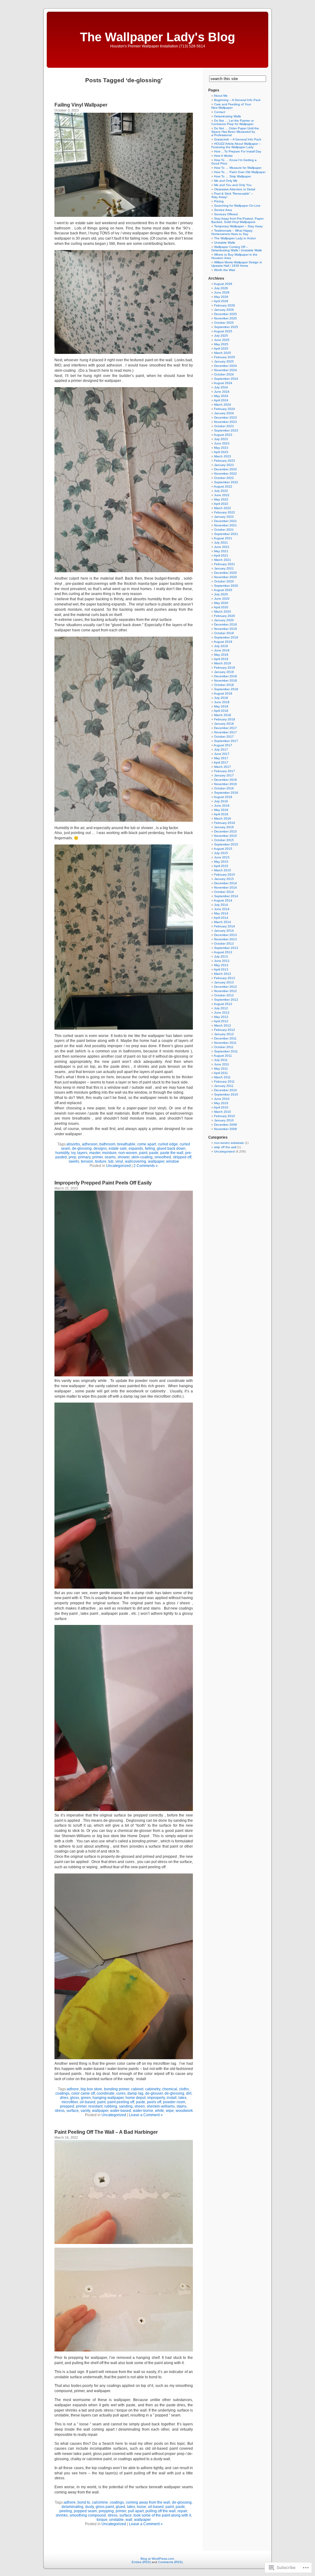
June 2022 (222, 495)
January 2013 (224, 982)
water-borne (143, 2111)
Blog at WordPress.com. (158, 2559)
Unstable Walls (225, 243)
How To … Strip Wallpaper (233, 176)
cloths (184, 2089)
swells (74, 1161)
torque (102, 2520)
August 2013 (223, 952)
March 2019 (223, 663)
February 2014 (225, 926)
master (95, 1153)
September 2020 (226, 586)
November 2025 (225, 318)
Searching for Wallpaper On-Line (237, 206)
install (172, 2098)
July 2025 (221, 336)
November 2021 (225, 525)
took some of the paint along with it (162, 2515)
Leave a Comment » (146, 2115)
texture (101, 1161)
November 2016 (225, 784)
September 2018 (226, 689)
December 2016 (225, 780)
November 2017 (225, 732)
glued (120, 2507)
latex (182, 2098)
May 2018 (221, 706)
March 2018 (223, 715)
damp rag (135, 2093)
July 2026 (221, 288)
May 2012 (221, 1017)
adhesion (90, 1144)
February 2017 (225, 771)
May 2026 (221, 297)
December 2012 (225, 987)
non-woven (128, 1153)
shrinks (62, 2515)
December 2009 (225, 1125)
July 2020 (221, 594)
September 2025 (226, 327)
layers (82, 1153)
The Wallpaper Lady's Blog (157, 37)
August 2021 (223, 538)
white (159, 2111)
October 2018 (224, 685)
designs (100, 1148)
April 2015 (221, 866)
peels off (154, 2102)
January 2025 (224, 361)
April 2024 (221, 400)
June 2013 (222, 961)
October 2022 (224, 478)
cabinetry (153, 2089)
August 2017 (223, 745)
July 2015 (221, 853)
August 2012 (223, 1004)
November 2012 (225, 991)
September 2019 (226, 637)
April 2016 (221, 814)
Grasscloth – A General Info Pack (238, 139)
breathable (126, 1144)
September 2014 (226, 896)
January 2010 (224, 1120)
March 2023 (223, 456)
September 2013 (226, 948)
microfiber (70, 2102)
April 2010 (221, 1107)
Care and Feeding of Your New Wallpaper (231, 106)
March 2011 (222, 1077)
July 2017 (221, 749)
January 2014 (224, 931)
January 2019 (224, 672)
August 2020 (223, 590)
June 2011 (222, 1064)
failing (150, 1148)
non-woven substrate (229, 1143)
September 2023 (226, 430)
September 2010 (226, 1094)
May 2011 (221, 1069)
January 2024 (224, 413)
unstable (116, 2520)
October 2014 (224, 892)
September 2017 (226, 741)
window (173, 1161)
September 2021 (226, 534)
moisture (109, 1153)
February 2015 (225, 875)
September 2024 (226, 379)
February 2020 (225, 616)
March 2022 (223, 508)
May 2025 (221, 344)
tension (87, 1161)
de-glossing (82, 1148)
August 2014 (223, 900)
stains (181, 2106)
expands (136, 1148)
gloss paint (105, 2507)
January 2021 (224, 568)
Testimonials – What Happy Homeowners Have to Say (232, 232)
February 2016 (225, 823)
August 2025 (223, 331)
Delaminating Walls (227, 116)
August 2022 (223, 486)
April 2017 (221, 762)
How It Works (223, 156)
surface (73, 2111)
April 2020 (221, 607)
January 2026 (224, 310)
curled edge (168, 1144)
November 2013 (225, 939)
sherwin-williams (161, 2106)
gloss (75, 2098)
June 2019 (222, 650)
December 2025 (225, 314)
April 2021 (221, 555)
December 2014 (225, 883)
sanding (126, 2106)
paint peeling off (121, 2102)
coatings (62, 2093)
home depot (136, 2098)
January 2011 (224, 1086)
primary (84, 1157)
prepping (106, 2511)
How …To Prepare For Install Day (238, 151)
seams (110, 1157)
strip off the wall (225, 1147)
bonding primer (117, 2089)
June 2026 (222, 292)
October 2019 (224, 633)
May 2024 (221, 396)
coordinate (106, 2093)
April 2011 (221, 1073)
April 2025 (221, 348)
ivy (73, 1153)
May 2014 (221, 913)
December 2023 (225, 417)
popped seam (85, 2511)
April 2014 (221, 918)
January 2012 (224, 1034)
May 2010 (221, 1103)
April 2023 (221, 452)
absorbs (73, 1144)
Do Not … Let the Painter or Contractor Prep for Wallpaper (233, 122)
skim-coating (142, 1157)
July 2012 (221, 1008)
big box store (91, 2089)
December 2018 (225, 676)
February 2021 (225, 564)
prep (72, 1157)
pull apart (136, 2511)
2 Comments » (146, 1166)
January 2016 (224, 827)
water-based (121, 2111)
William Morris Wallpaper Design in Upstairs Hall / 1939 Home (237, 264)
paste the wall (172, 1153)
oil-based (88, 2102)
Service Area (223, 210)
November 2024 (225, 370)
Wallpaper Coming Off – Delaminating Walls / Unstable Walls (237, 249)
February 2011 (224, 1081)
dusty (90, 2507)
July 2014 (221, 905)
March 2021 (223, 560)
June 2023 (222, 443)
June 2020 (222, 599)
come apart (147, 1144)
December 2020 (225, 573)
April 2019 (221, 659)
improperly (156, 2098)
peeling (66, 2511)
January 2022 (224, 517)
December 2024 (225, 366)
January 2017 (224, 775)
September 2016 (226, 793)
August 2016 (223, 797)
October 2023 (224, 426)
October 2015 (224, 840)
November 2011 (225, 1043)
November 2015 (225, 836)
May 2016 (221, 810)
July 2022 (221, 491)
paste (154, 1153)
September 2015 (226, 844)
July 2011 (221, 1060)
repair (182, 2511)
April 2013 (221, 969)
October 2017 (224, 737)
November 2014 (225, 887)
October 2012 (224, 995)
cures (121, 2093)
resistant (95, 2106)
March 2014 (223, 922)
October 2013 (224, 944)
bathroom (107, 1144)
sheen (140, 2106)
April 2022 (221, 504)
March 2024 (223, 405)
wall (129, 2520)
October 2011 (224, 1047)
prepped (67, 2106)
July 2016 (221, 801)
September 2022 (226, 482)
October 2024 (224, 374)
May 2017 (221, 758)
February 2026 (225, 305)
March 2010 (223, 1112)
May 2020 (221, 603)
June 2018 (222, 702)
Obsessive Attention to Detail (235, 189)
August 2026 (223, 284)
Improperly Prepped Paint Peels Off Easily (103, 1183)
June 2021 (222, 547)
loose (142, 2507)
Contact (220, 112)
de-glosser (154, 2093)
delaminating (72, 2507)
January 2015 (224, 879)
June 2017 (222, 754)
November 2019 (225, 629)
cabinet (137, 2089)
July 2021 (221, 543)
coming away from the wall (148, 2502)
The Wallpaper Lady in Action (235, 238)
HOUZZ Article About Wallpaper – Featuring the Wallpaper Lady (236, 145)
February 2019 (225, 668)
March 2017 (223, 767)
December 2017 (225, 728)
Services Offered (226, 214)
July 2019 (221, 646)
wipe (170, 2111)
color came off (83, 2093)
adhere (73, 2089)
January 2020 (224, 620)
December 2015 (225, 831)
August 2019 (223, 642)
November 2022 (225, 474)
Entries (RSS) (141, 2562)
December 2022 (225, 469)
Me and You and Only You (233, 185)
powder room (174, 2102)
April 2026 (221, 301)
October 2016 (224, 788)
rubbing (111, 2106)
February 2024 (225, 409)
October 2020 (224, 581)
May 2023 (221, 448)
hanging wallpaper (108, 2098)
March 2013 (223, 974)
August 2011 (223, 1056)
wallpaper (156, 1161)
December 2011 (225, 1038)
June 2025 (222, 340)
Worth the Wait (225, 270)
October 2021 (224, 530)
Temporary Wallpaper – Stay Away (238, 226)
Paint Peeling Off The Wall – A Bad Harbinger (106, 2132)
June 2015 (222, 857)
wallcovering (136, 1161)
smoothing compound (88, 2515)
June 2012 (222, 1013)
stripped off (182, 1157)
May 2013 (221, 965)
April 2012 (221, 1021)
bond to (84, 2502)
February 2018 (225, 719)
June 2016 (222, 806)
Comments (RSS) (170, 2562)
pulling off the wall (161, 2511)
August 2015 (223, 849)
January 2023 (224, 465)
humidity (62, 1153)
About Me (221, 96)
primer (98, 1157)
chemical (170, 2089)
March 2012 (223, 1025)
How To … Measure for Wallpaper (238, 168)
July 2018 (221, 698)
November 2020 (225, 577)
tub (111, 1161)
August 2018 (223, 693)
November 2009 (225, 1129)
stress (60, 2111)
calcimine (100, 2502)
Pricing (219, 201)
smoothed (163, 1157)
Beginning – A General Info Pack (237, 100)
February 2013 (225, 978)
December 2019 (225, 624)
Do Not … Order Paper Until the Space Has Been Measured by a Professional (235, 132)
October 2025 (224, 323)
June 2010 (222, 1099)
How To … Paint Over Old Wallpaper (240, 172)
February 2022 (225, 512)
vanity (85, 2111)
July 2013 (221, 956)
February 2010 (225, 1116)
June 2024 (222, 392)
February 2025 (225, 357)
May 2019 (221, 655)
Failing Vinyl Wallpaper (81, 105)
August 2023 (223, 435)
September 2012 (226, 1000)
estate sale (118, 1148)
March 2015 (223, 870)
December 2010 (225, 1090)
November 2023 (225, 422)
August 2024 (223, 383)
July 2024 (221, 387)
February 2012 (225, 1030)
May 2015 (221, 862)
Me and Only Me (226, 181)
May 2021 (221, 551)
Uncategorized (118, 1166)
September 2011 (226, 1051)
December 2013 (225, 935)
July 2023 (221, 439)
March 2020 (223, 612)
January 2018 (224, 724)
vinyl (119, 1161)
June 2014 (222, 909)
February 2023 (225, 461)
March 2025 (223, 353)
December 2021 (225, 521)
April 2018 (221, 711)
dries (64, 2098)
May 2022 (221, 499)
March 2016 (223, 818)
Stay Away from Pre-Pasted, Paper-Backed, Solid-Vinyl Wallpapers (238, 220)
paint (143, 1153)
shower (124, 1157)
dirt (189, 2093)
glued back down (171, 1148)
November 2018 (225, 680)
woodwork (184, 2111)
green (86, 2098)
